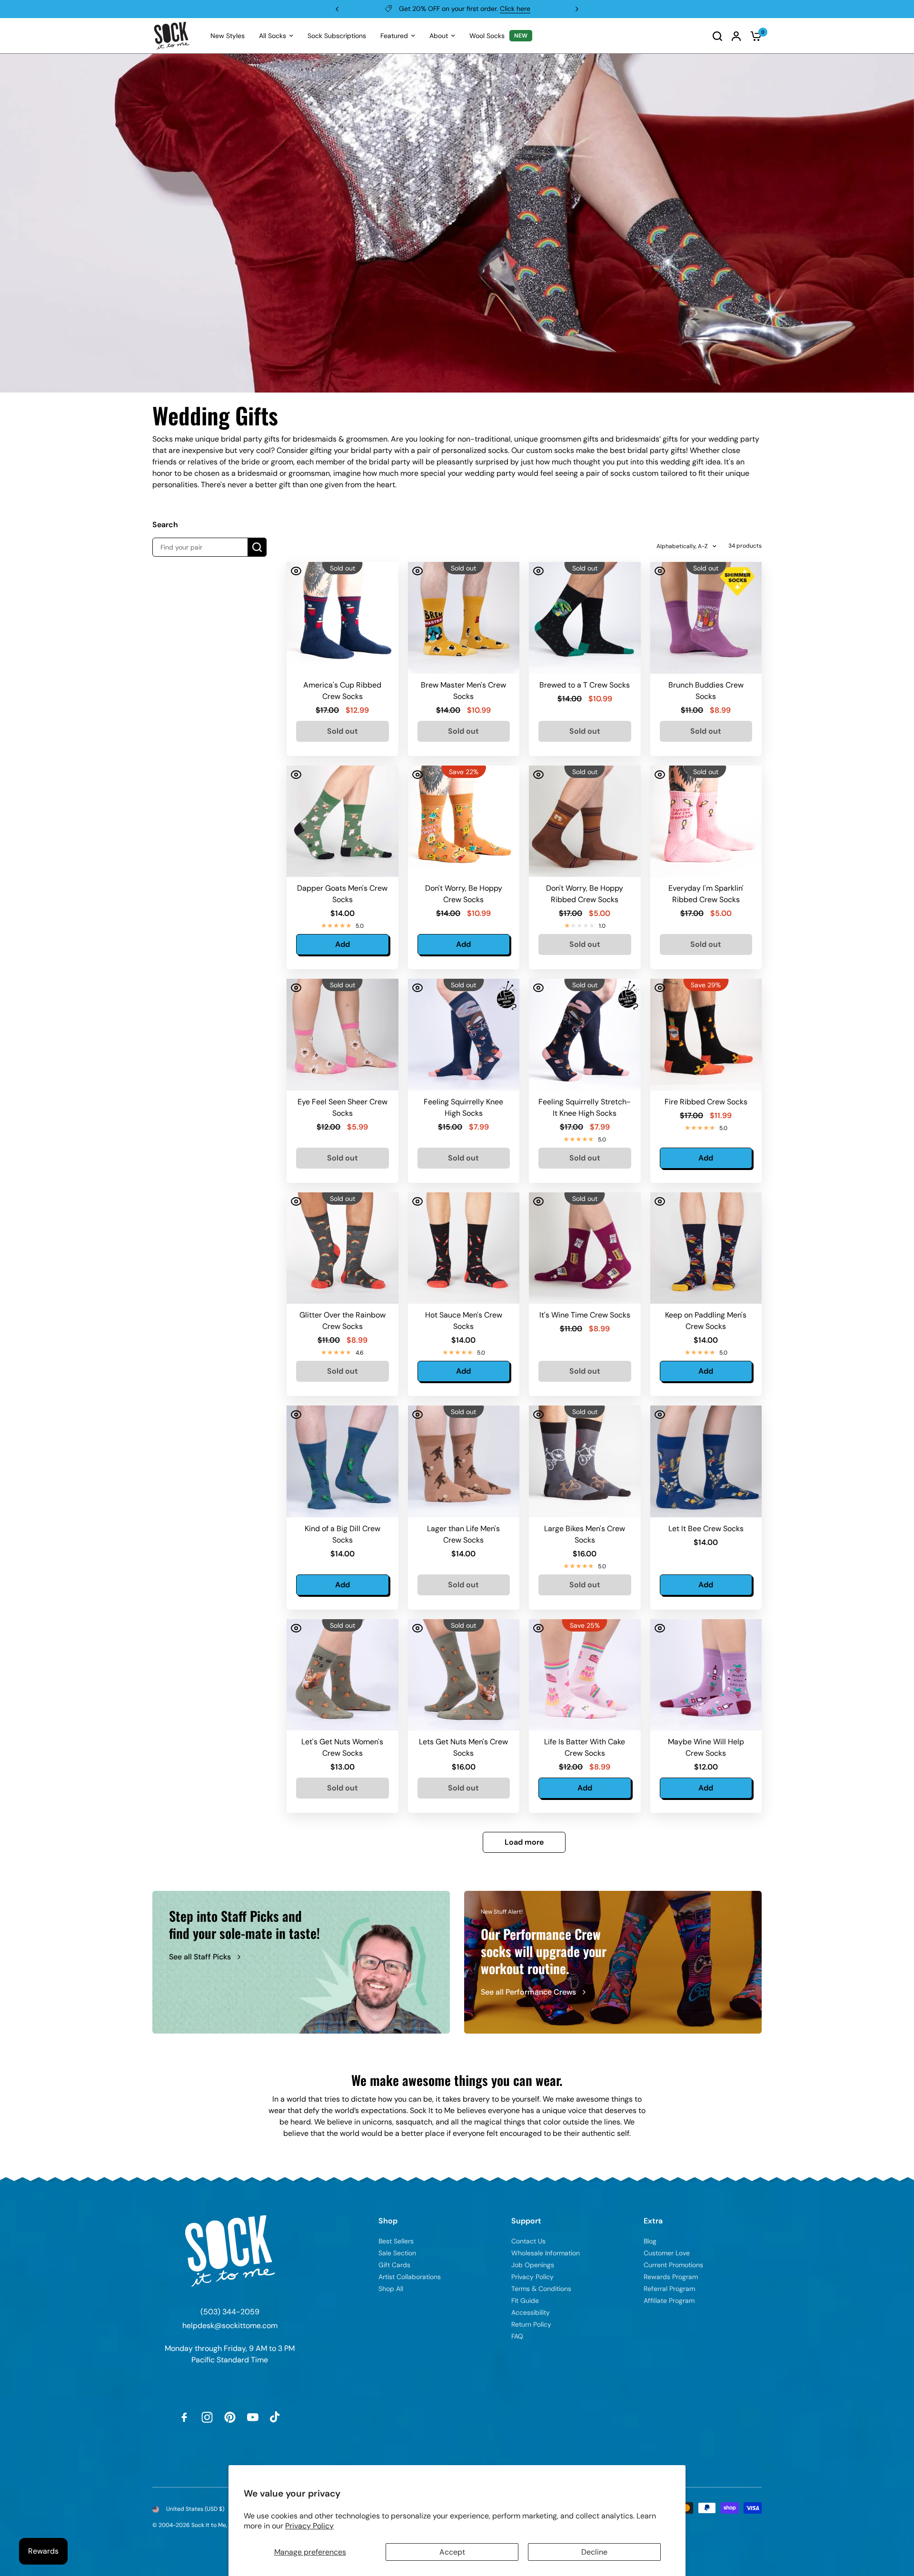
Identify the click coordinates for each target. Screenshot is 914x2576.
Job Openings (533, 2265)
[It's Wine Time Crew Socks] (585, 1248)
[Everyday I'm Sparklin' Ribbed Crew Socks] (706, 821)
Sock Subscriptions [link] (337, 36)
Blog (650, 2241)
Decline (594, 2552)
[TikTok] (276, 2417)
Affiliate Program (669, 2301)
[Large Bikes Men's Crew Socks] (585, 1461)
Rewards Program (671, 2277)
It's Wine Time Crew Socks (585, 1315)
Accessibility (531, 2312)
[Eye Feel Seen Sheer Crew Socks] (343, 1035)
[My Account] (736, 36)
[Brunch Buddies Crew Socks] (706, 618)
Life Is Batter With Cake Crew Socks (585, 1747)
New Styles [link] (228, 36)
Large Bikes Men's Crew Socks (585, 1534)
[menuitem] (228, 36)
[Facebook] (184, 2417)
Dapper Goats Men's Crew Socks (342, 894)
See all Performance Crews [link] (528, 1992)
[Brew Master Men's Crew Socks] (464, 618)
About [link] (439, 36)
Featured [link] (394, 36)
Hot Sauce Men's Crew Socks (464, 1321)
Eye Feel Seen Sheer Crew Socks (343, 1107)
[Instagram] (207, 2417)
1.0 (602, 926)
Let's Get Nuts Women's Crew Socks (342, 1747)
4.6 (360, 1353)
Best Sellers (396, 2241)
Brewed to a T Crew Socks (585, 685)
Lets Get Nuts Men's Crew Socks (463, 1747)
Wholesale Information (546, 2253)
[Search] (717, 36)
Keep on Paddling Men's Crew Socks (706, 1321)
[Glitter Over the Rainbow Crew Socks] (343, 1248)
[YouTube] (253, 2417)
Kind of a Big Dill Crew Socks (343, 1534)
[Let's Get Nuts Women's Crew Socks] (343, 1675)
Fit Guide (525, 2301)
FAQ (517, 2336)
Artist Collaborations (410, 2277)
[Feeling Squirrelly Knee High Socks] (464, 1035)
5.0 (360, 926)
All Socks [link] (273, 36)
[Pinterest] (230, 2417)
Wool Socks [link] (487, 36)
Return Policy (531, 2324)
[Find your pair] (257, 547)
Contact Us (528, 2241)
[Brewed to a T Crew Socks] (585, 618)
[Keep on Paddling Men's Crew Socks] (706, 1248)
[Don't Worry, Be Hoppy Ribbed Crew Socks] (585, 821)
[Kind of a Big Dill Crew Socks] (343, 1461)
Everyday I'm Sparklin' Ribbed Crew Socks (706, 894)
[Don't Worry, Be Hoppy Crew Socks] (464, 821)
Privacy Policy (309, 2526)
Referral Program (669, 2289)
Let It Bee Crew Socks (706, 1529)
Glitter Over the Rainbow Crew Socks (343, 1321)
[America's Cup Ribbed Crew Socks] (343, 618)
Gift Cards (394, 2265)
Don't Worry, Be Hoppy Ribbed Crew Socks (585, 894)
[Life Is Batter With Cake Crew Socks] (585, 1675)
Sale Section (397, 2253)
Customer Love (667, 2253)
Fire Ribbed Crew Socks (706, 1102)
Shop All (391, 2289)
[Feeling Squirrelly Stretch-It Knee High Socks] (585, 1035)
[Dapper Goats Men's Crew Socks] (343, 821)
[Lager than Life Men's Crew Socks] (464, 1461)
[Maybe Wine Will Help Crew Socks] (706, 1675)
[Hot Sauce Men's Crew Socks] (464, 1248)
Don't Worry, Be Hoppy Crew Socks (464, 894)
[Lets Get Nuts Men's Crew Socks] (464, 1675)
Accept (452, 2552)
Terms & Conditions (541, 2289)
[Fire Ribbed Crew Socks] (706, 1035)
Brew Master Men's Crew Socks (463, 691)
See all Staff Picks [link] (200, 1957)
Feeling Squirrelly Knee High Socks (463, 1107)
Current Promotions (673, 2265)
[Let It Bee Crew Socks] (706, 1461)
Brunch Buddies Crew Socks (706, 691)
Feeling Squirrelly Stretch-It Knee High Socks (585, 1107)
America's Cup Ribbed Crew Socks (342, 691)
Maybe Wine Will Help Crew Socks (706, 1747)
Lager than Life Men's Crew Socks (463, 1534)
